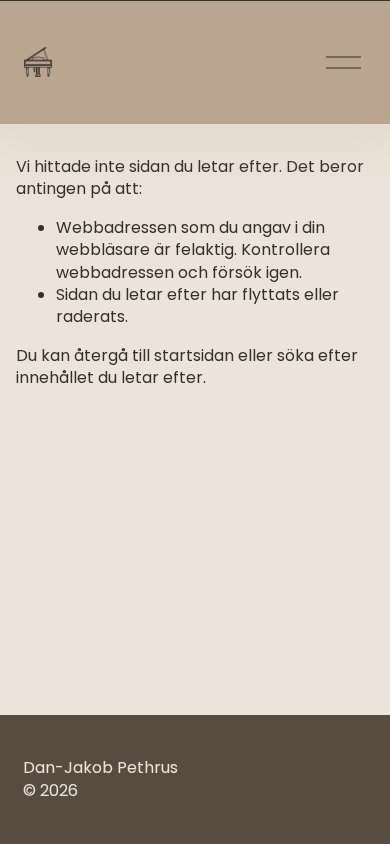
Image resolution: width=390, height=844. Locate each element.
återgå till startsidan (154, 355)
